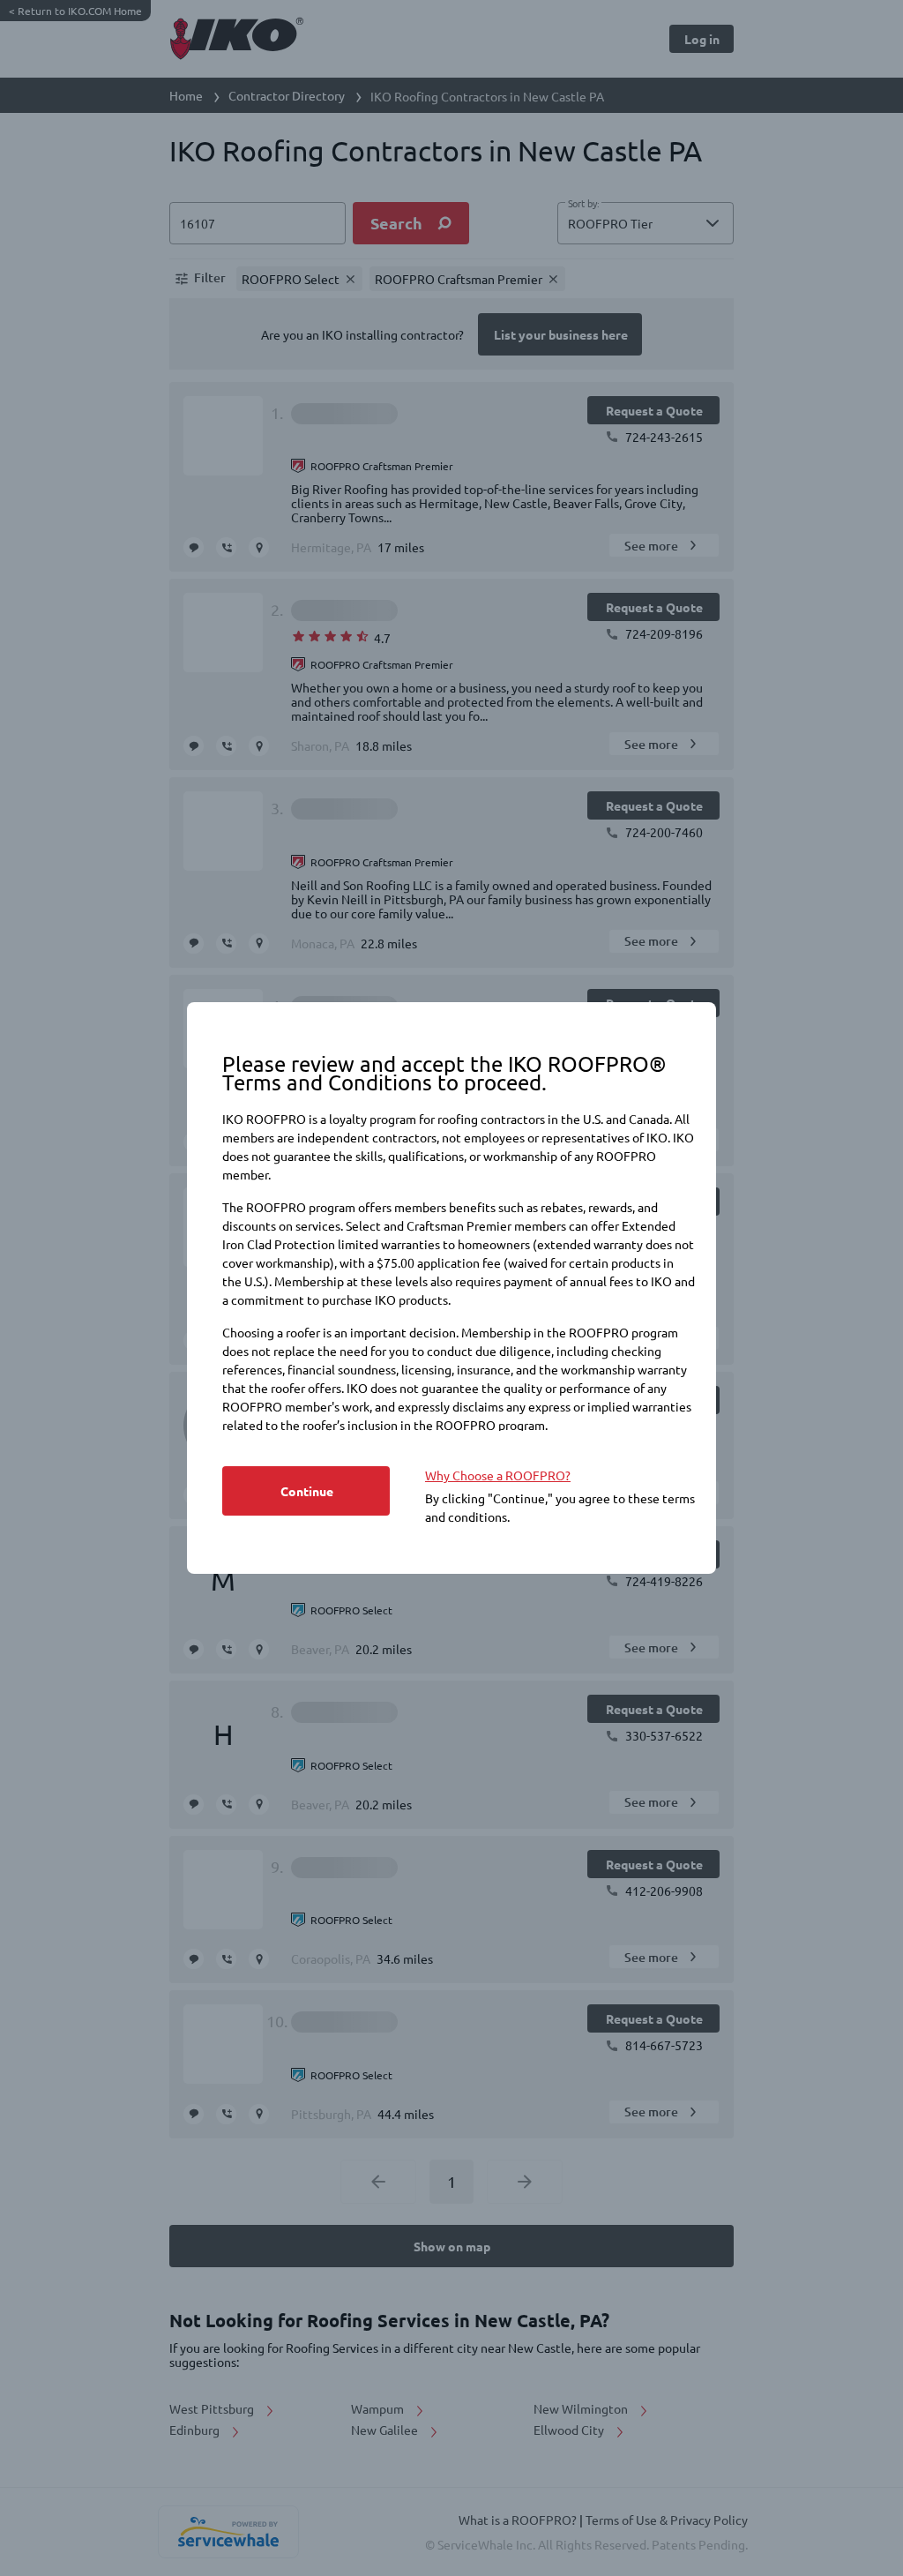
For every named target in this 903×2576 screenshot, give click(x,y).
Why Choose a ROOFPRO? (498, 1475)
